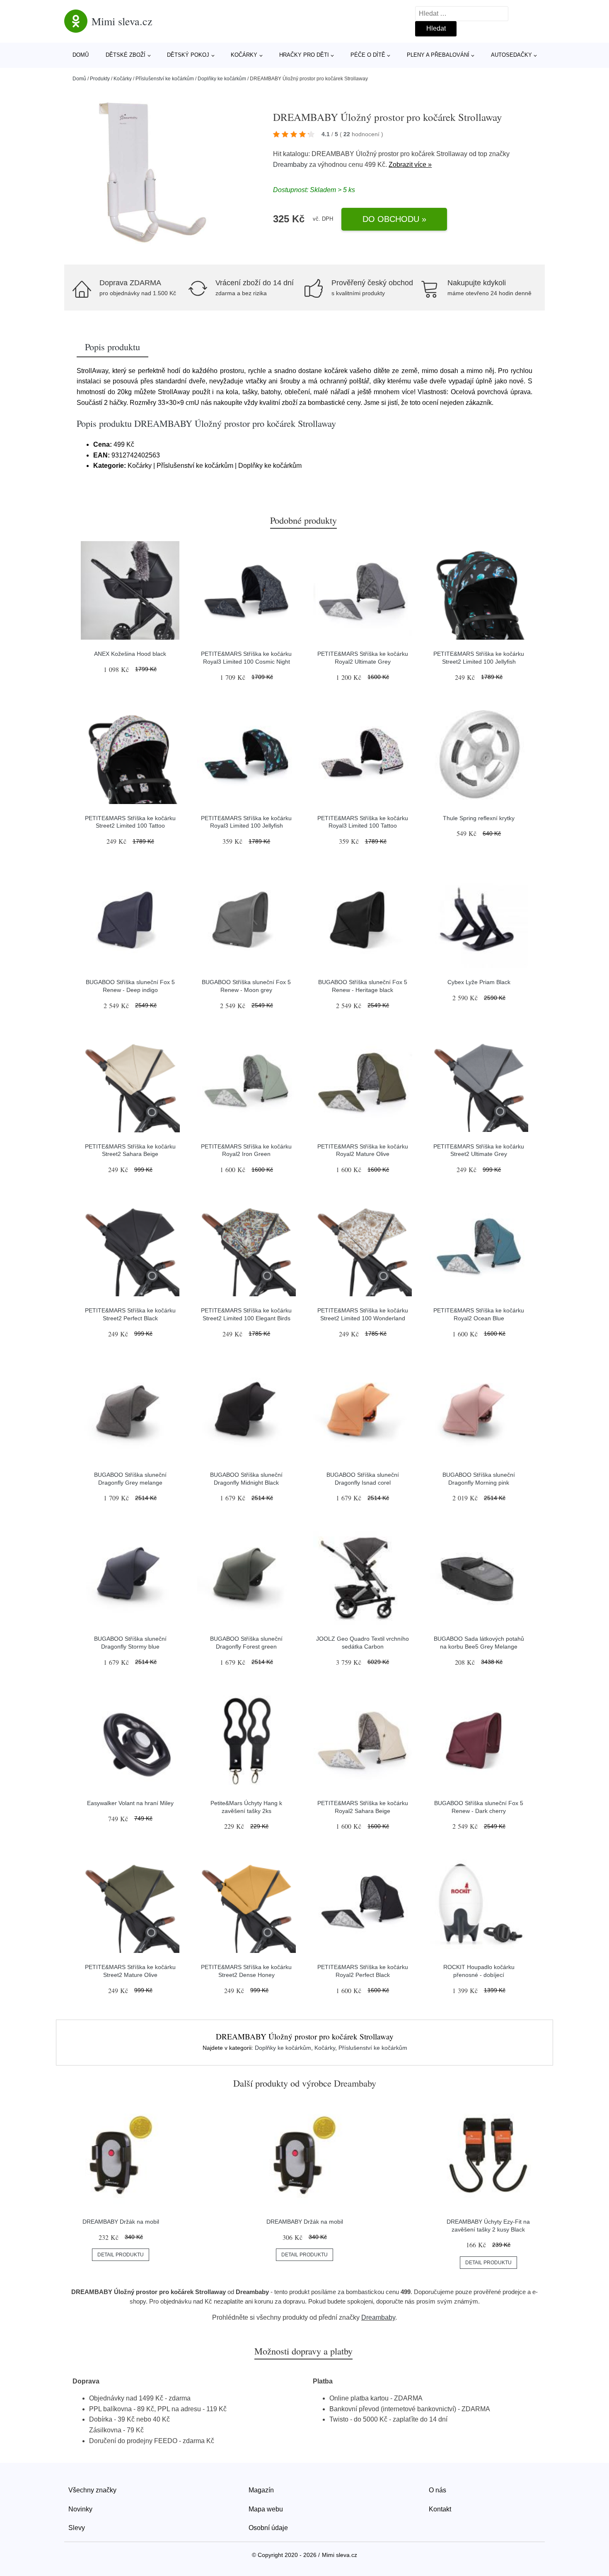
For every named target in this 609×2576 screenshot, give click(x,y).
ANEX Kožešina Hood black (130, 654)
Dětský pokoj (188, 55)
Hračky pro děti (304, 55)
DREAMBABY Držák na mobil (121, 2222)
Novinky (80, 2509)
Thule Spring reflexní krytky (479, 818)
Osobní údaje (268, 2528)
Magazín (261, 2490)
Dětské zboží (126, 55)
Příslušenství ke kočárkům (165, 79)
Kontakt (440, 2509)
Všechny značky (92, 2490)
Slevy (77, 2528)
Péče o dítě (368, 55)
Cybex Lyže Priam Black (479, 982)
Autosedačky (511, 55)
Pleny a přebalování (438, 55)
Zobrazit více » (410, 165)
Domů (81, 55)
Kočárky (244, 55)
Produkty (100, 79)
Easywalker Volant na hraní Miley (130, 1803)
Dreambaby (290, 165)
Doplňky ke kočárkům (222, 79)
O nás (437, 2490)
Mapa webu (266, 2509)
